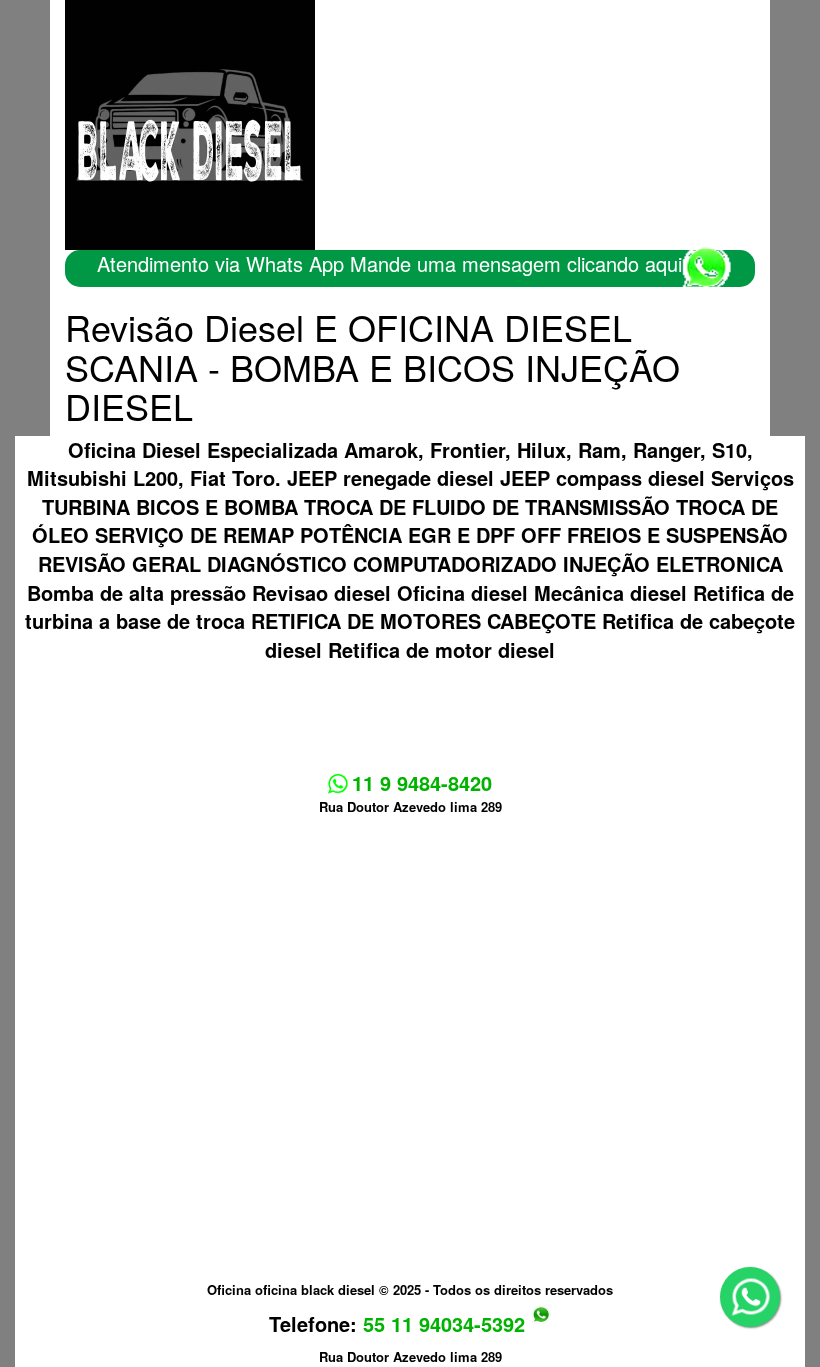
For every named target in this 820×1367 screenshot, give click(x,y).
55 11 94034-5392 (447, 1323)
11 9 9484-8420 (419, 782)
